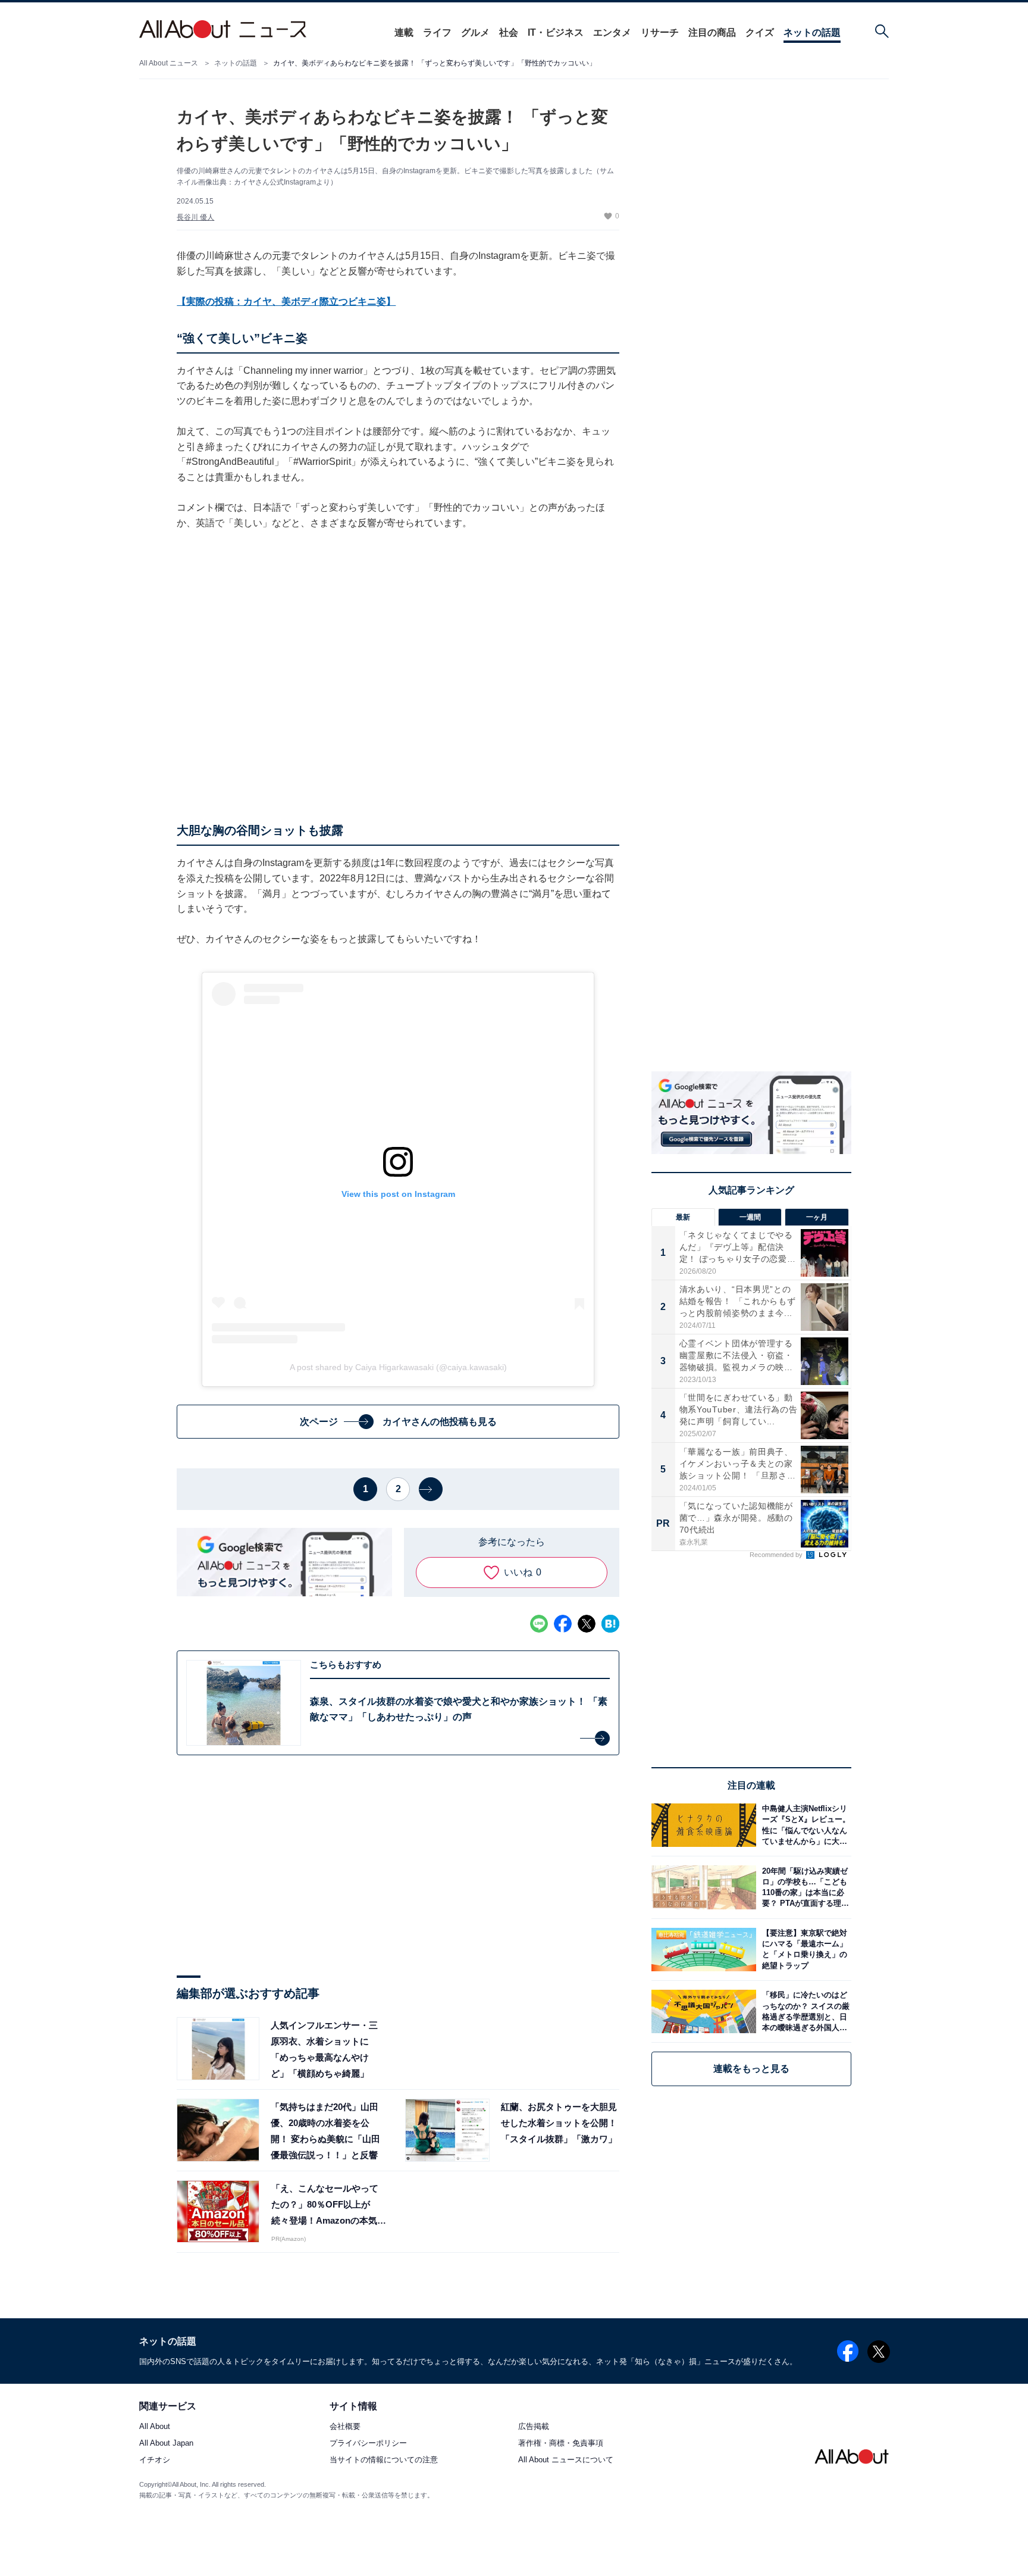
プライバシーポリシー (368, 2444)
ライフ (437, 32)
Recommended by (777, 1555)
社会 (509, 32)
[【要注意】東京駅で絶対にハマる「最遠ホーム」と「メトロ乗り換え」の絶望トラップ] (804, 1950)
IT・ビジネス (556, 32)
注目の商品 (712, 32)
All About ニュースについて (566, 2460)
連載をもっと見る (751, 2069)
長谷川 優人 (195, 217)
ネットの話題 (812, 32)
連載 (404, 32)
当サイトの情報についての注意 (384, 2460)
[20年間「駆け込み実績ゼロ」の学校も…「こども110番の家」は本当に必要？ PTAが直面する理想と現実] (804, 1887)
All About (155, 2427)
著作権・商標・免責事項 (561, 2444)
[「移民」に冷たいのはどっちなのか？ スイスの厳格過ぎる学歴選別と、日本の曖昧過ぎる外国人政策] (804, 2011)
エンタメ (612, 32)
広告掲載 (534, 2427)
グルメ (475, 32)
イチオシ (155, 2460)
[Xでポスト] (587, 1624)
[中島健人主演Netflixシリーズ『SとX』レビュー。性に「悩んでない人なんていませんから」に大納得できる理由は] (804, 1825)
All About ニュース (169, 63)
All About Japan (166, 2444)
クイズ (760, 32)
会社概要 (345, 2427)
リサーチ (660, 32)
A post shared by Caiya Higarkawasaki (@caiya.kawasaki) (398, 1367)
